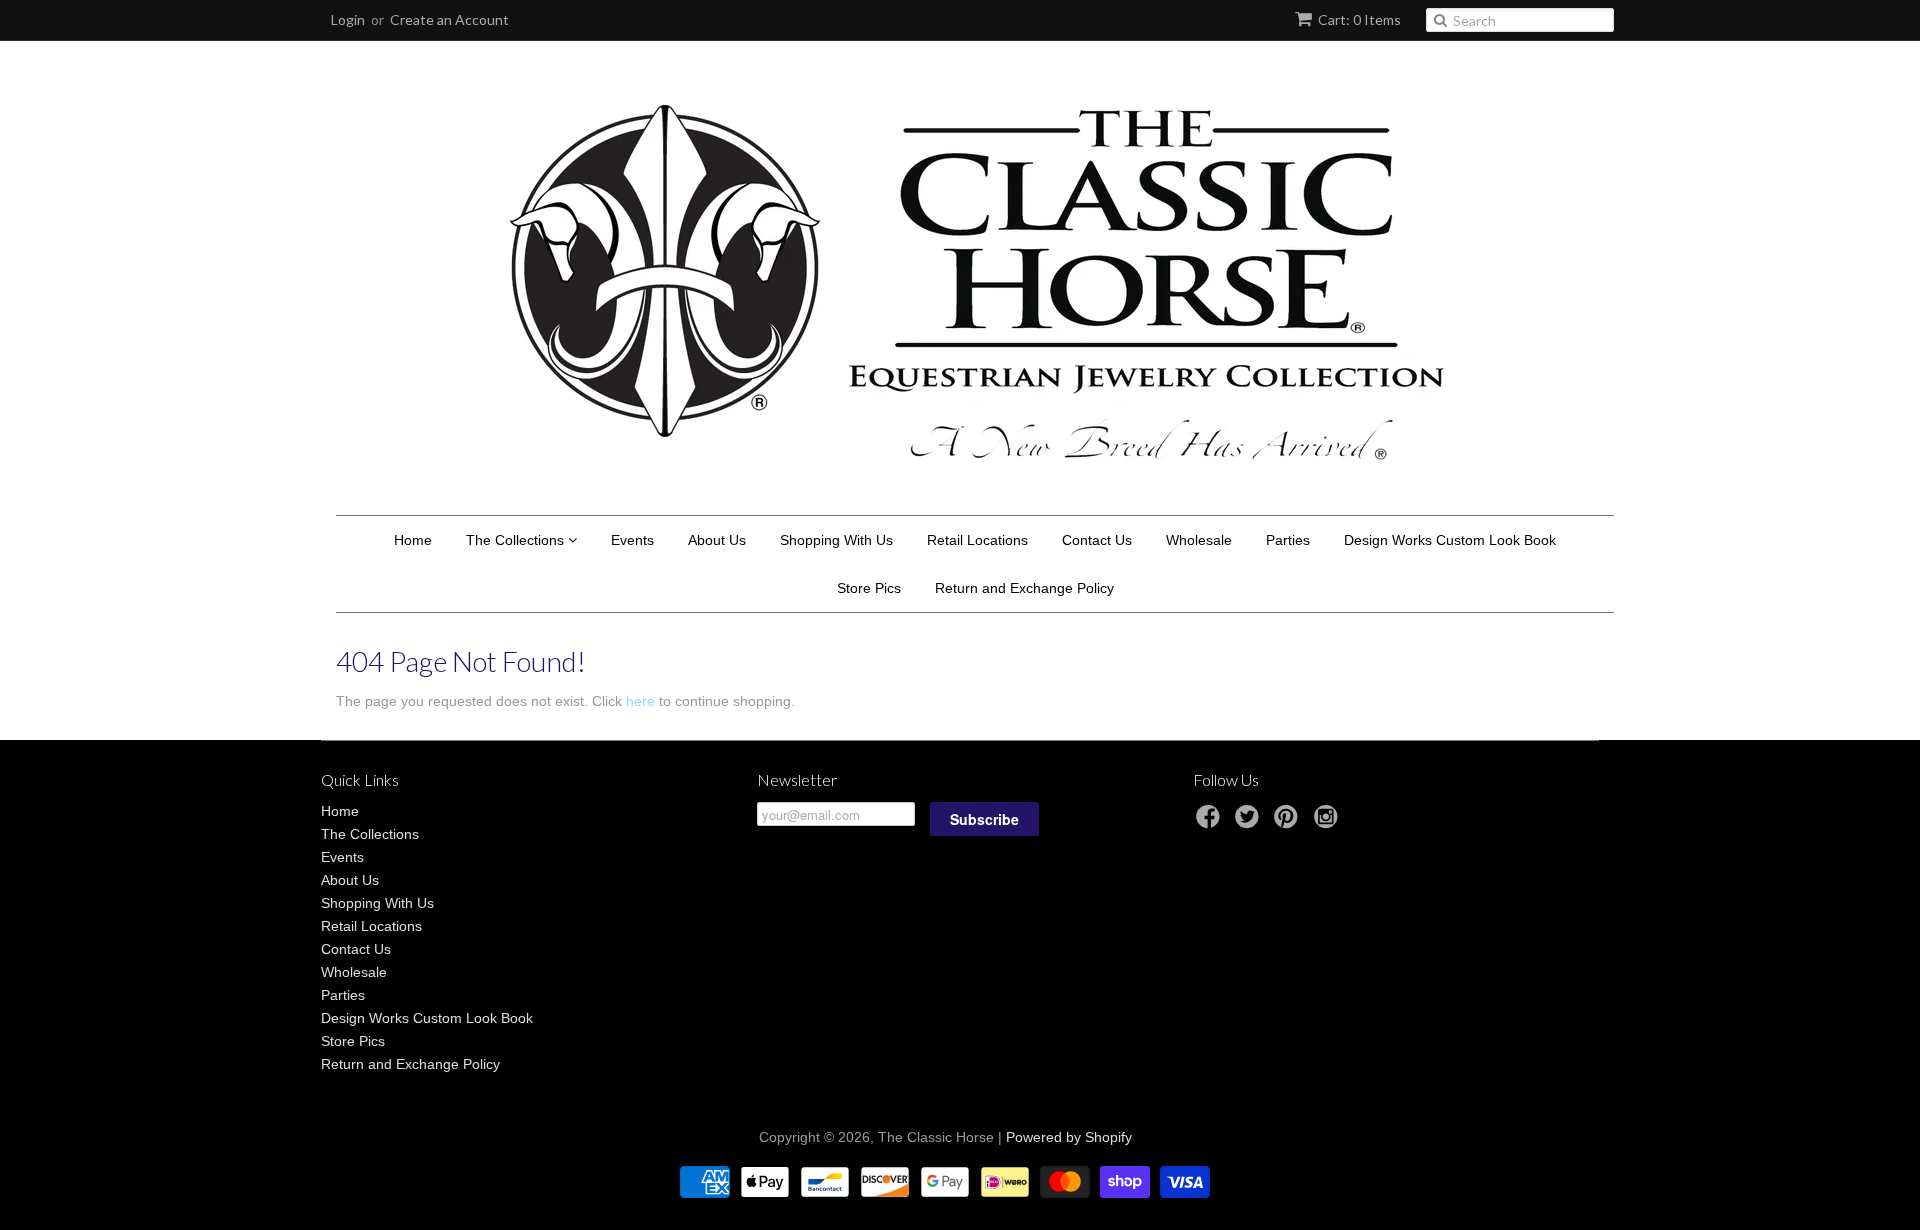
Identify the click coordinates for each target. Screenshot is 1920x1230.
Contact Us (1097, 540)
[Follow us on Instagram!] (1329, 822)
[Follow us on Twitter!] (1250, 822)
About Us (717, 540)
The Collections (517, 540)
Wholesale (1199, 540)
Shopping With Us (836, 540)
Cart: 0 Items (1359, 19)
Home (413, 540)
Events (632, 540)
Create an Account (449, 19)
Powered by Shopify (1069, 1137)
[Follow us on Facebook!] (1211, 822)
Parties (1288, 540)
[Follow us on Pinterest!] (1289, 822)
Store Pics (869, 588)
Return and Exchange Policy (1024, 588)
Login (348, 19)
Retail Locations (977, 540)
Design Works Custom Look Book (1450, 540)
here (640, 701)
